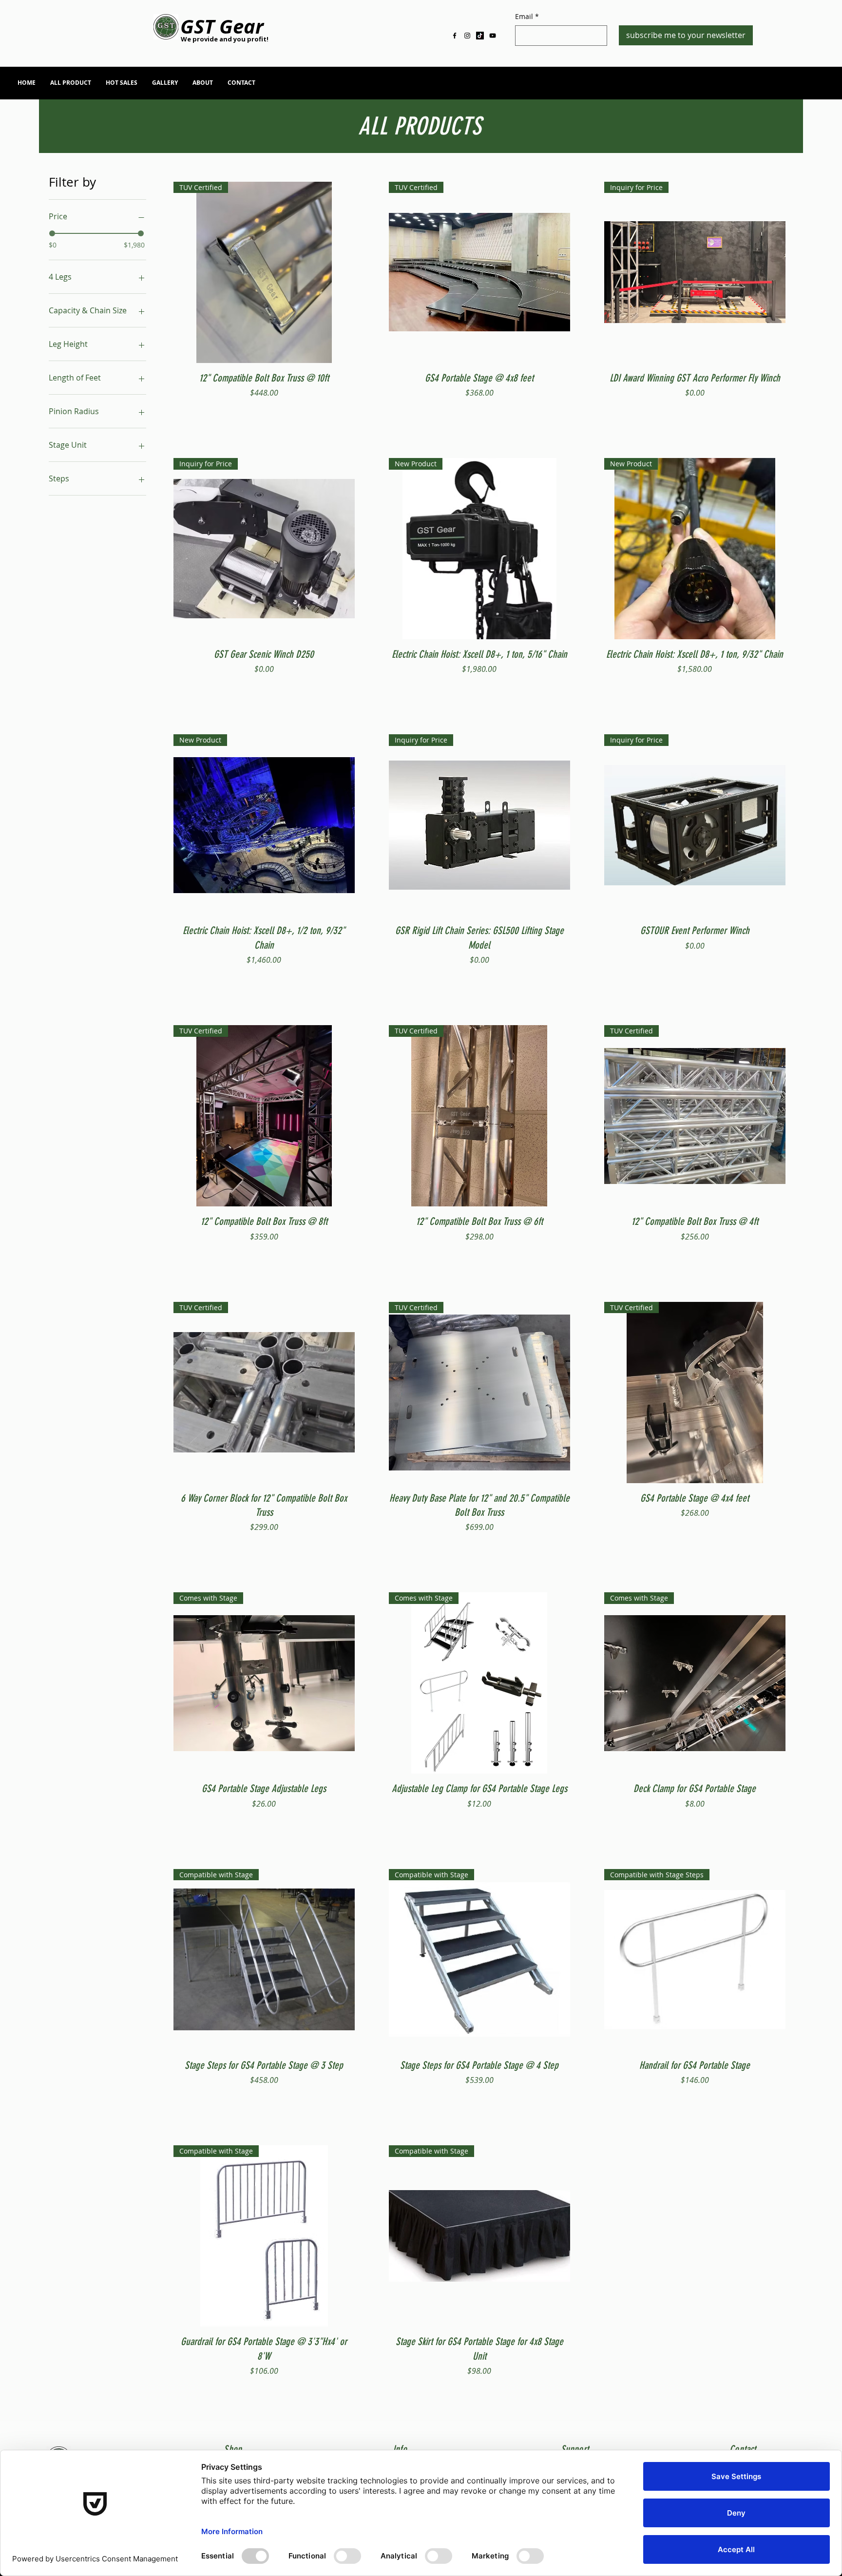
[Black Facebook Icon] (455, 36)
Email (527, 16)
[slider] (52, 233)
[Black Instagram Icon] (467, 36)
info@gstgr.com (729, 85)
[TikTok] (480, 36)
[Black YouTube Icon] (493, 36)
